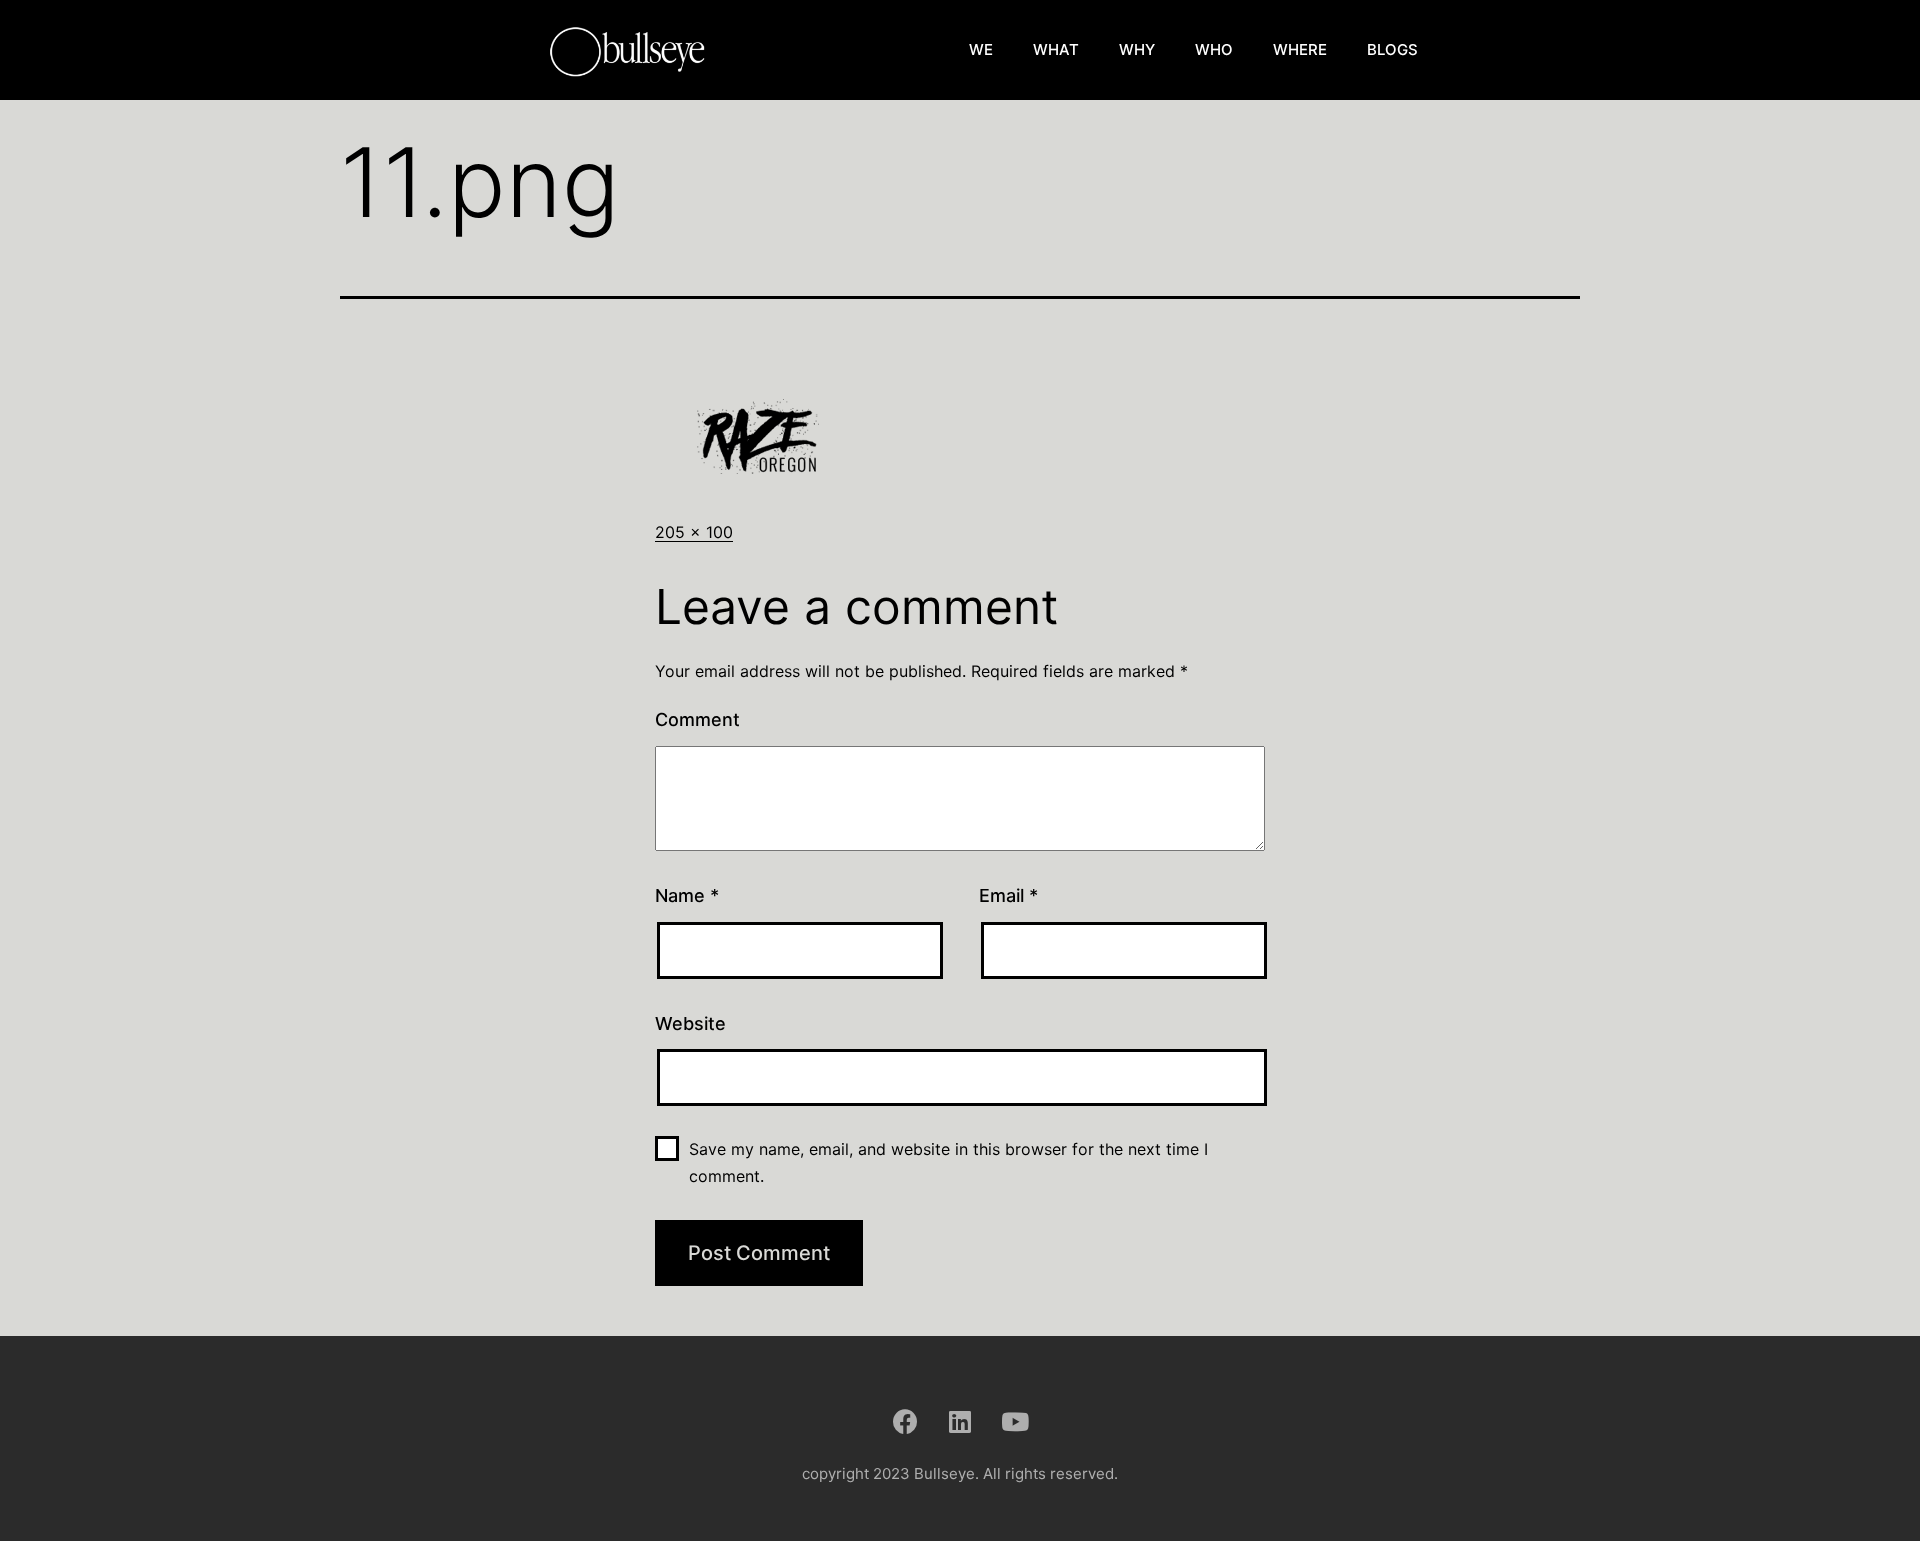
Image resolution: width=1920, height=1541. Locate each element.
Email (1008, 895)
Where (1300, 49)
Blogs (1392, 49)
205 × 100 (694, 532)
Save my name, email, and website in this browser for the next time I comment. (948, 1162)
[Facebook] (905, 1421)
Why (1137, 49)
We (981, 49)
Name (687, 895)
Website (690, 1023)
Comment (697, 719)
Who (1214, 49)
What (1056, 49)
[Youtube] (1015, 1421)
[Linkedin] (960, 1421)
